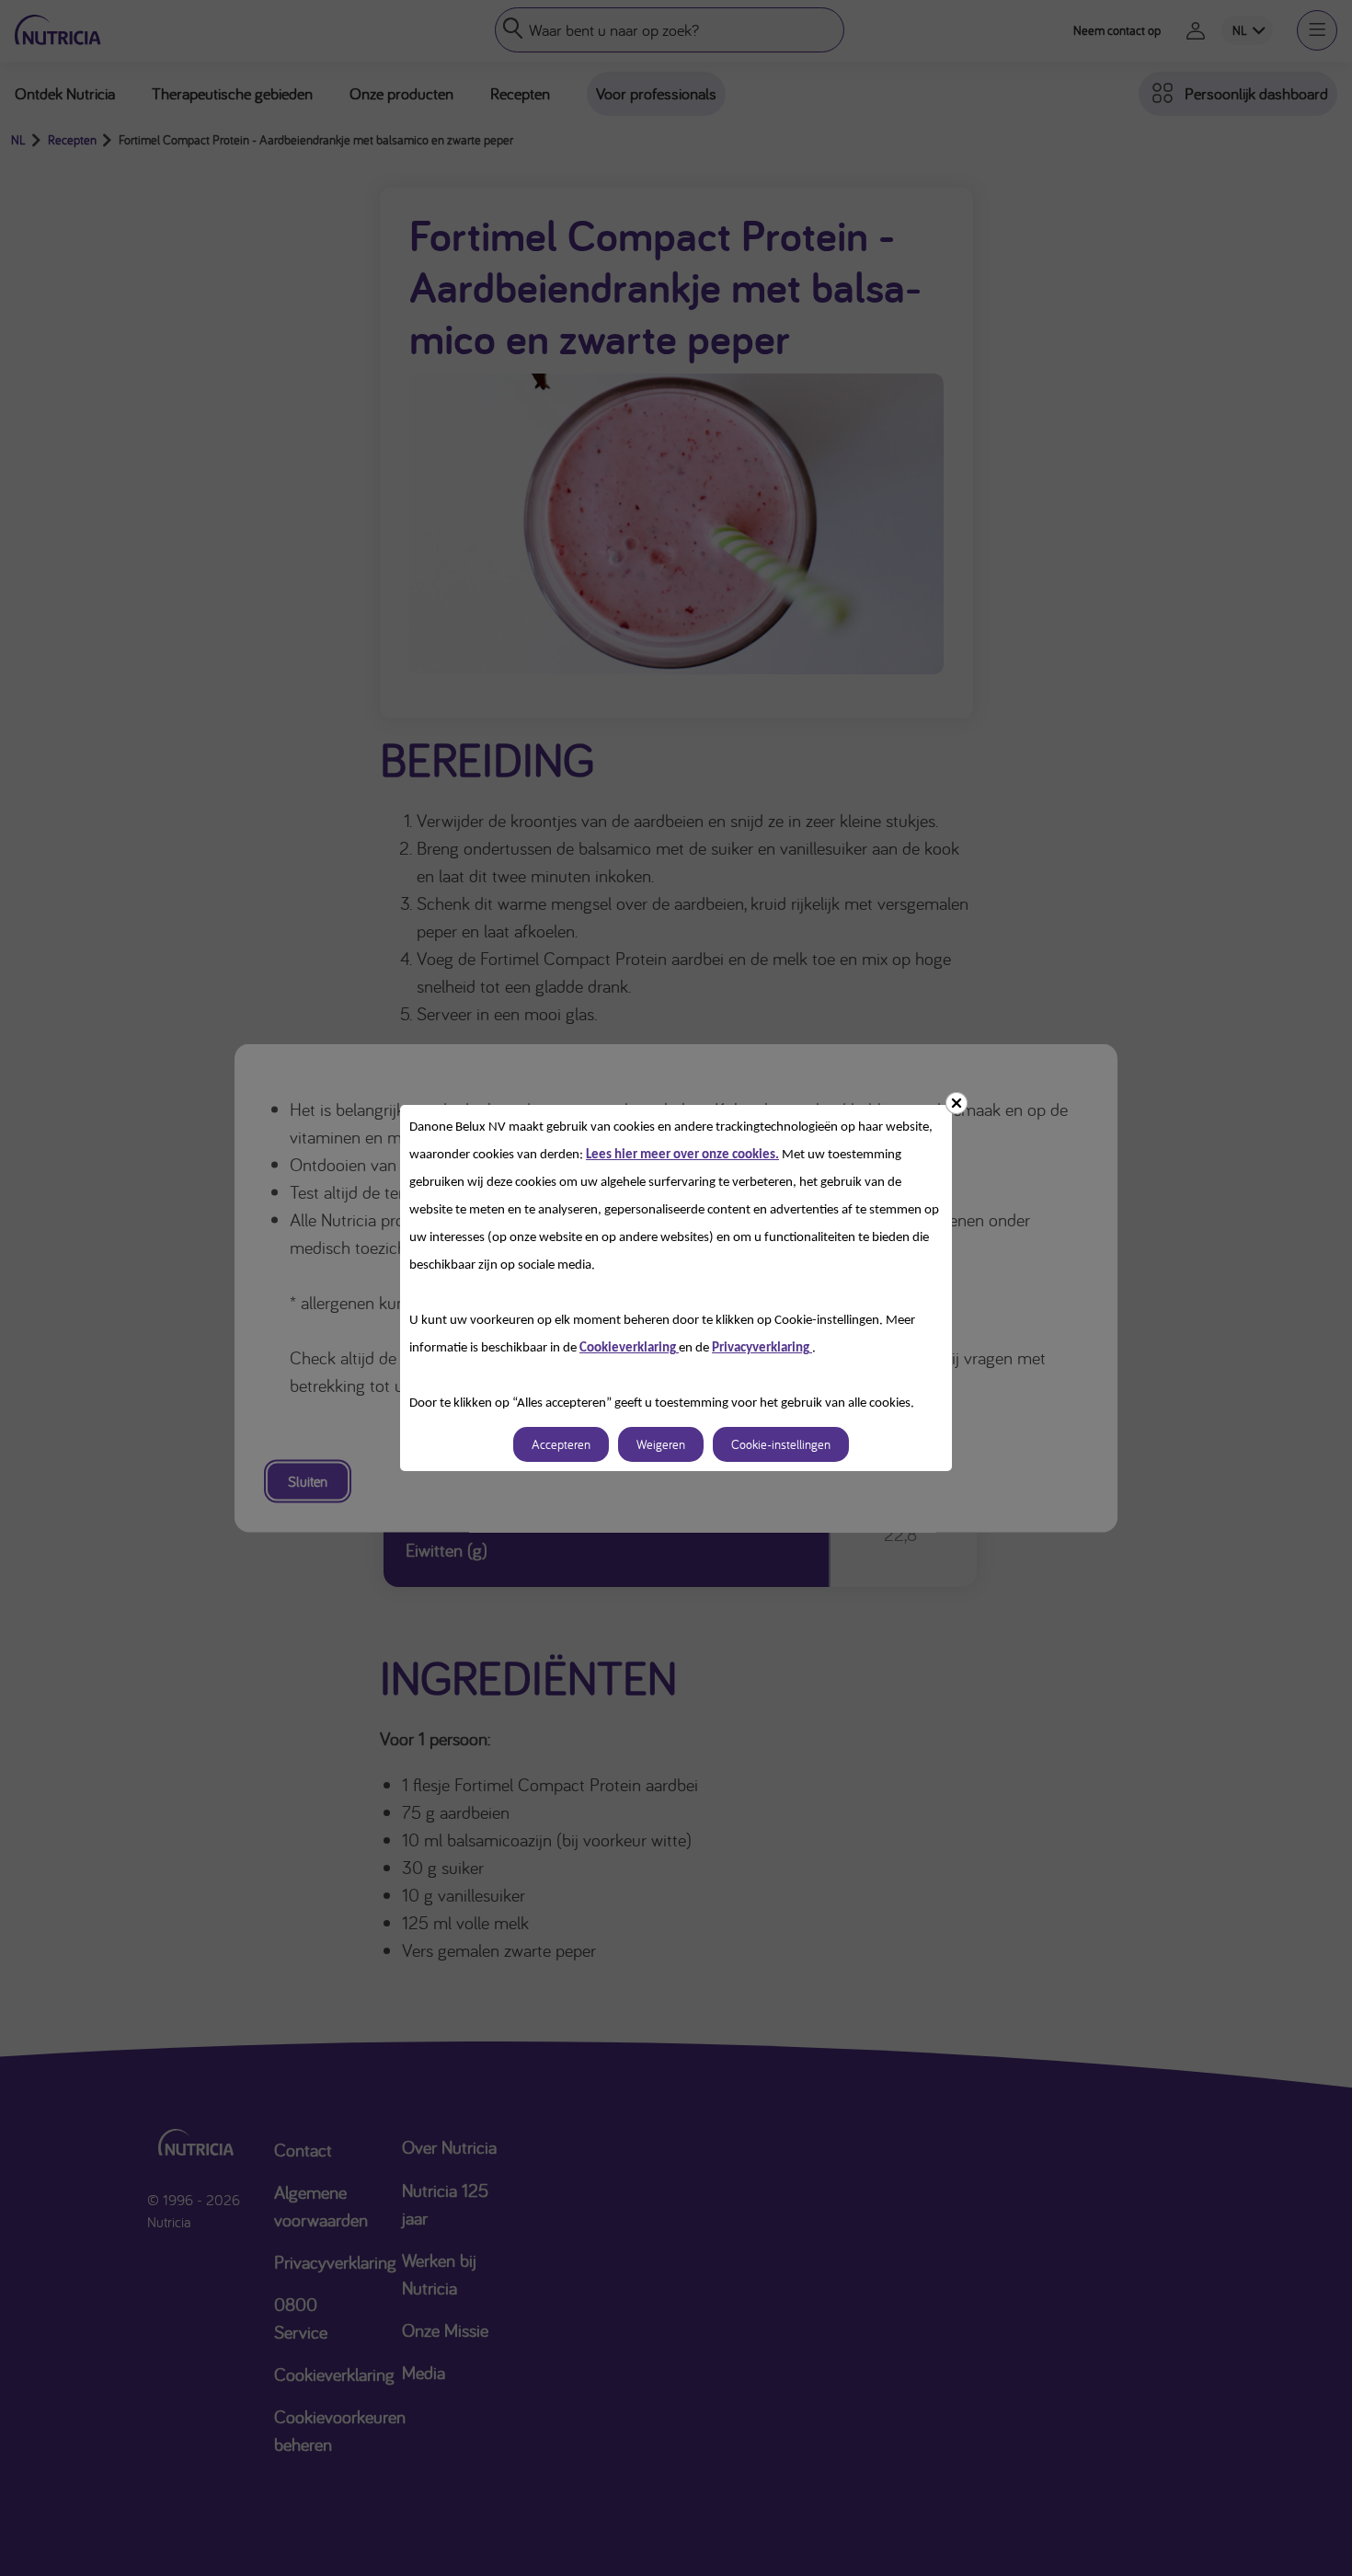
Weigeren (661, 1444)
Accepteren (561, 1444)
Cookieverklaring (629, 1348)
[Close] (957, 1103)
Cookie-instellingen (781, 1444)
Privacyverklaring (762, 1348)
